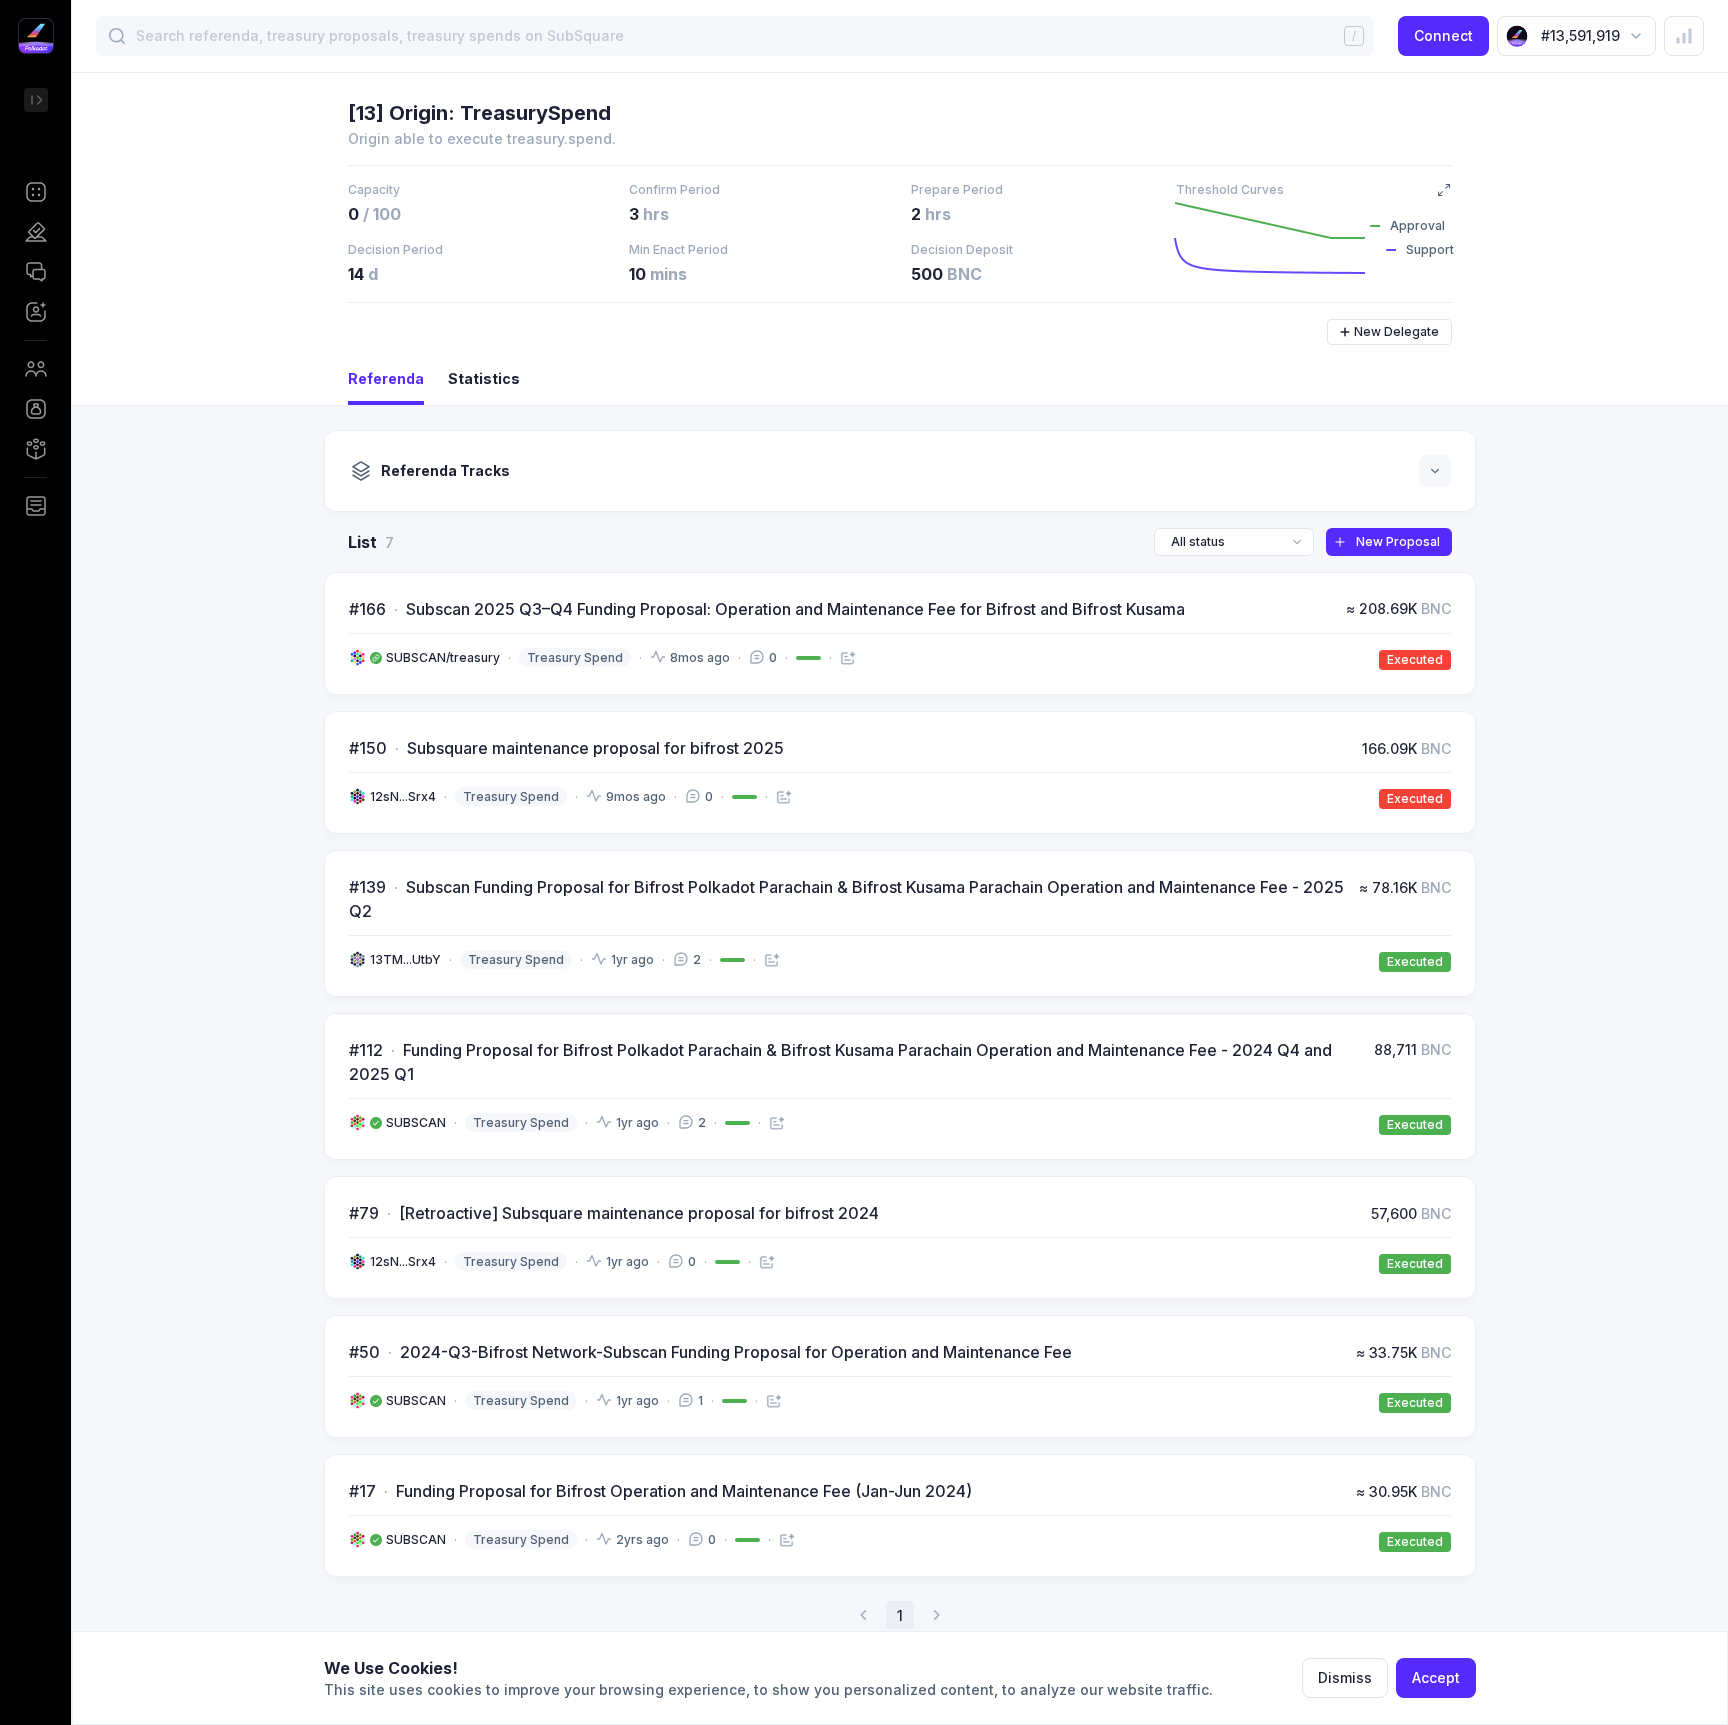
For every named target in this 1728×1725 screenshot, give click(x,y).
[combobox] (1234, 542)
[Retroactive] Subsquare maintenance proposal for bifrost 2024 (639, 1213)
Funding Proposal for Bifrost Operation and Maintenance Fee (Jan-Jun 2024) (684, 1491)
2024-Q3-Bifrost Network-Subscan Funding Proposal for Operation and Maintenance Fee (736, 1352)
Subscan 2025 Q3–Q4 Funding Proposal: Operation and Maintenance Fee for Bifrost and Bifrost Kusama (795, 609)
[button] (35, 192)
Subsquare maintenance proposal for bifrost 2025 (595, 748)
